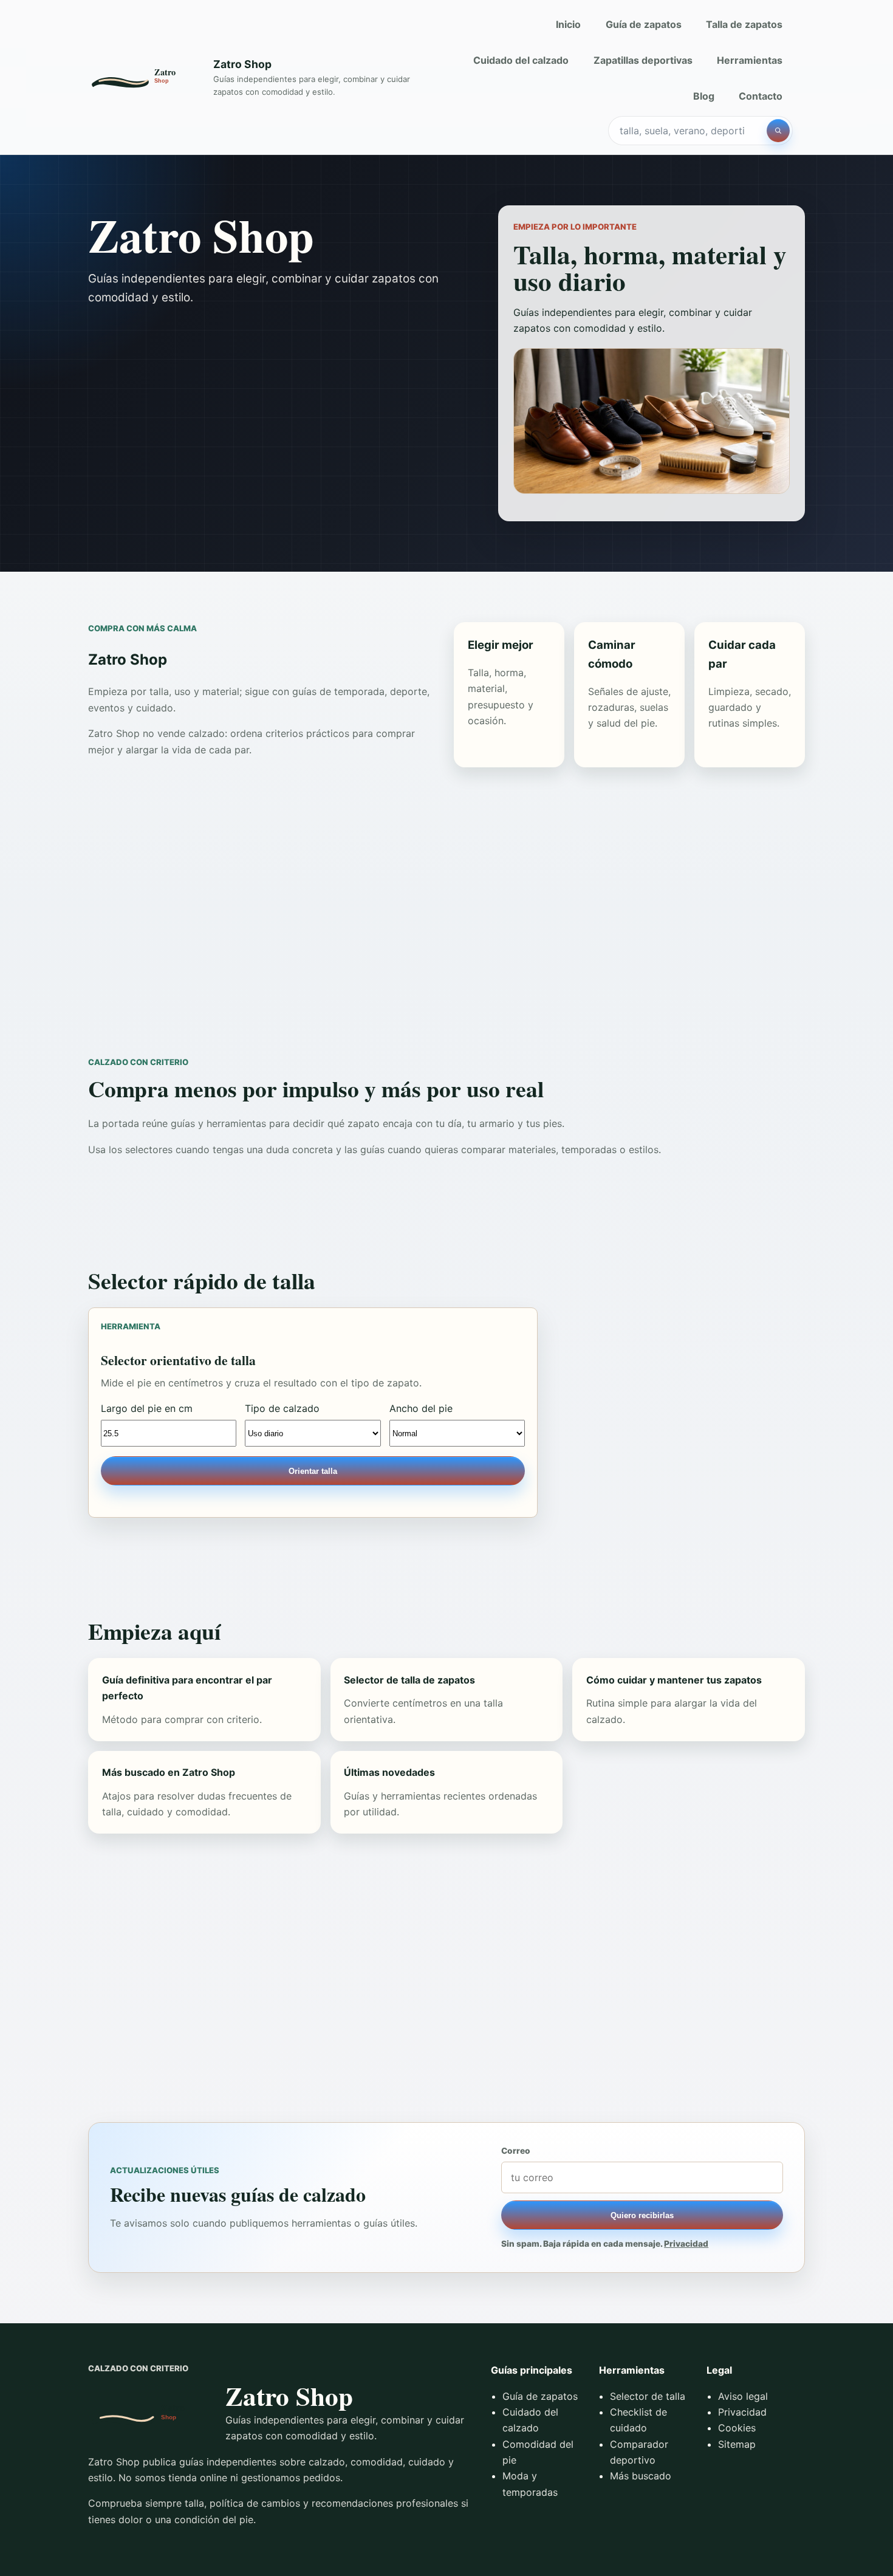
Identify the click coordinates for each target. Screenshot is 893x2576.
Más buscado (641, 2476)
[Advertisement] (446, 912)
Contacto (761, 96)
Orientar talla (313, 1471)
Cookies (737, 2428)
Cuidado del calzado (521, 60)
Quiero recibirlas (642, 2215)
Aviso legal (743, 2396)
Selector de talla (648, 2396)
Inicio (568, 24)
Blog (704, 96)
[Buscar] (778, 131)
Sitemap (737, 2444)
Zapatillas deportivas (643, 60)
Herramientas (750, 60)
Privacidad (686, 2244)
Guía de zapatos (644, 24)
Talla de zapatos (744, 24)
